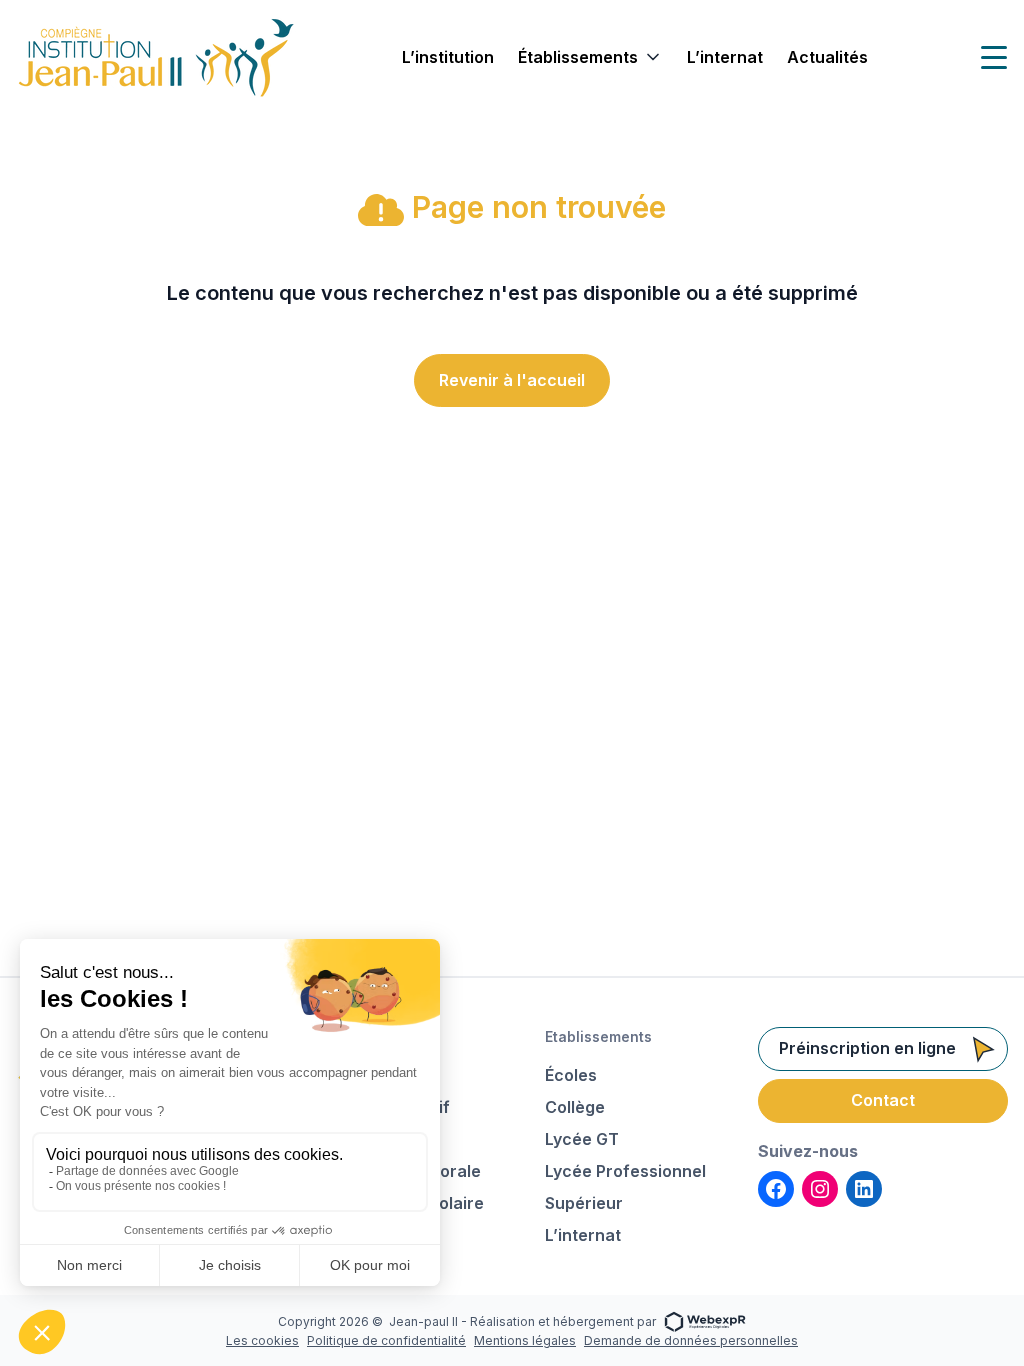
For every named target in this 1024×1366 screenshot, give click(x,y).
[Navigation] (994, 57)
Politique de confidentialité (386, 1340)
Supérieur (584, 1203)
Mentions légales (525, 1340)
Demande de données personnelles (691, 1340)
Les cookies (262, 1340)
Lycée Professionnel (625, 1171)
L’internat (583, 1235)
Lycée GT (582, 1139)
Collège (575, 1107)
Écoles (571, 1075)
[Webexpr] (705, 1320)
